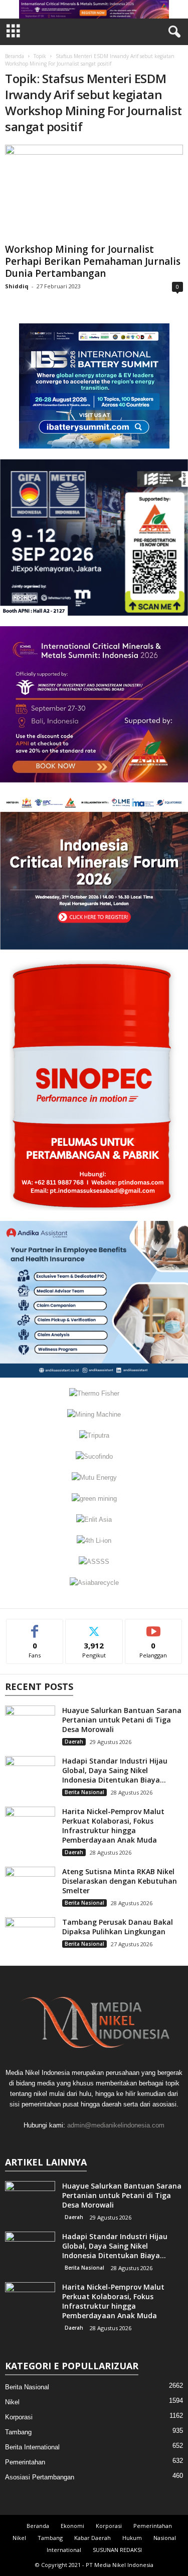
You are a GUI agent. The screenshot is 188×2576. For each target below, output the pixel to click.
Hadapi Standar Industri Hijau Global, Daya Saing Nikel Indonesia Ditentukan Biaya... (115, 1770)
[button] (94, 9)
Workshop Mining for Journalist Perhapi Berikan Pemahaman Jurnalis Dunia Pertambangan (93, 261)
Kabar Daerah (92, 2538)
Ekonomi (72, 2526)
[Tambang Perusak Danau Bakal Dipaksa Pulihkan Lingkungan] (30, 1936)
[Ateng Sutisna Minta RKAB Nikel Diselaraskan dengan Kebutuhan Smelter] (30, 1885)
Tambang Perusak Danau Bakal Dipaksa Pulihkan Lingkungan (118, 1927)
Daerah (74, 1742)
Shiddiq (17, 286)
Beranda (15, 56)
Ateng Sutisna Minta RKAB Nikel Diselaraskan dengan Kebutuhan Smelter (120, 1881)
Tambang (18, 2432)
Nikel (12, 2402)
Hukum (132, 2538)
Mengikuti (94, 1627)
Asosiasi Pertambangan (40, 2477)
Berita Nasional (84, 1792)
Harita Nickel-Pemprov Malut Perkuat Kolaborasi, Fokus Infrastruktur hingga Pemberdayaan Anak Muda (113, 1826)
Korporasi (19, 2417)
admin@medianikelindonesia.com (116, 2125)
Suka (35, 1627)
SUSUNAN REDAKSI (117, 2550)
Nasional (165, 2538)
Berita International (32, 2447)
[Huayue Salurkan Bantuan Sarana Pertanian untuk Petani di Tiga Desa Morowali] (30, 1724)
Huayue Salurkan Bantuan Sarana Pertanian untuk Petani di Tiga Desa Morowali (122, 1720)
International (64, 2550)
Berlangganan (153, 1627)
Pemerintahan (25, 2462)
